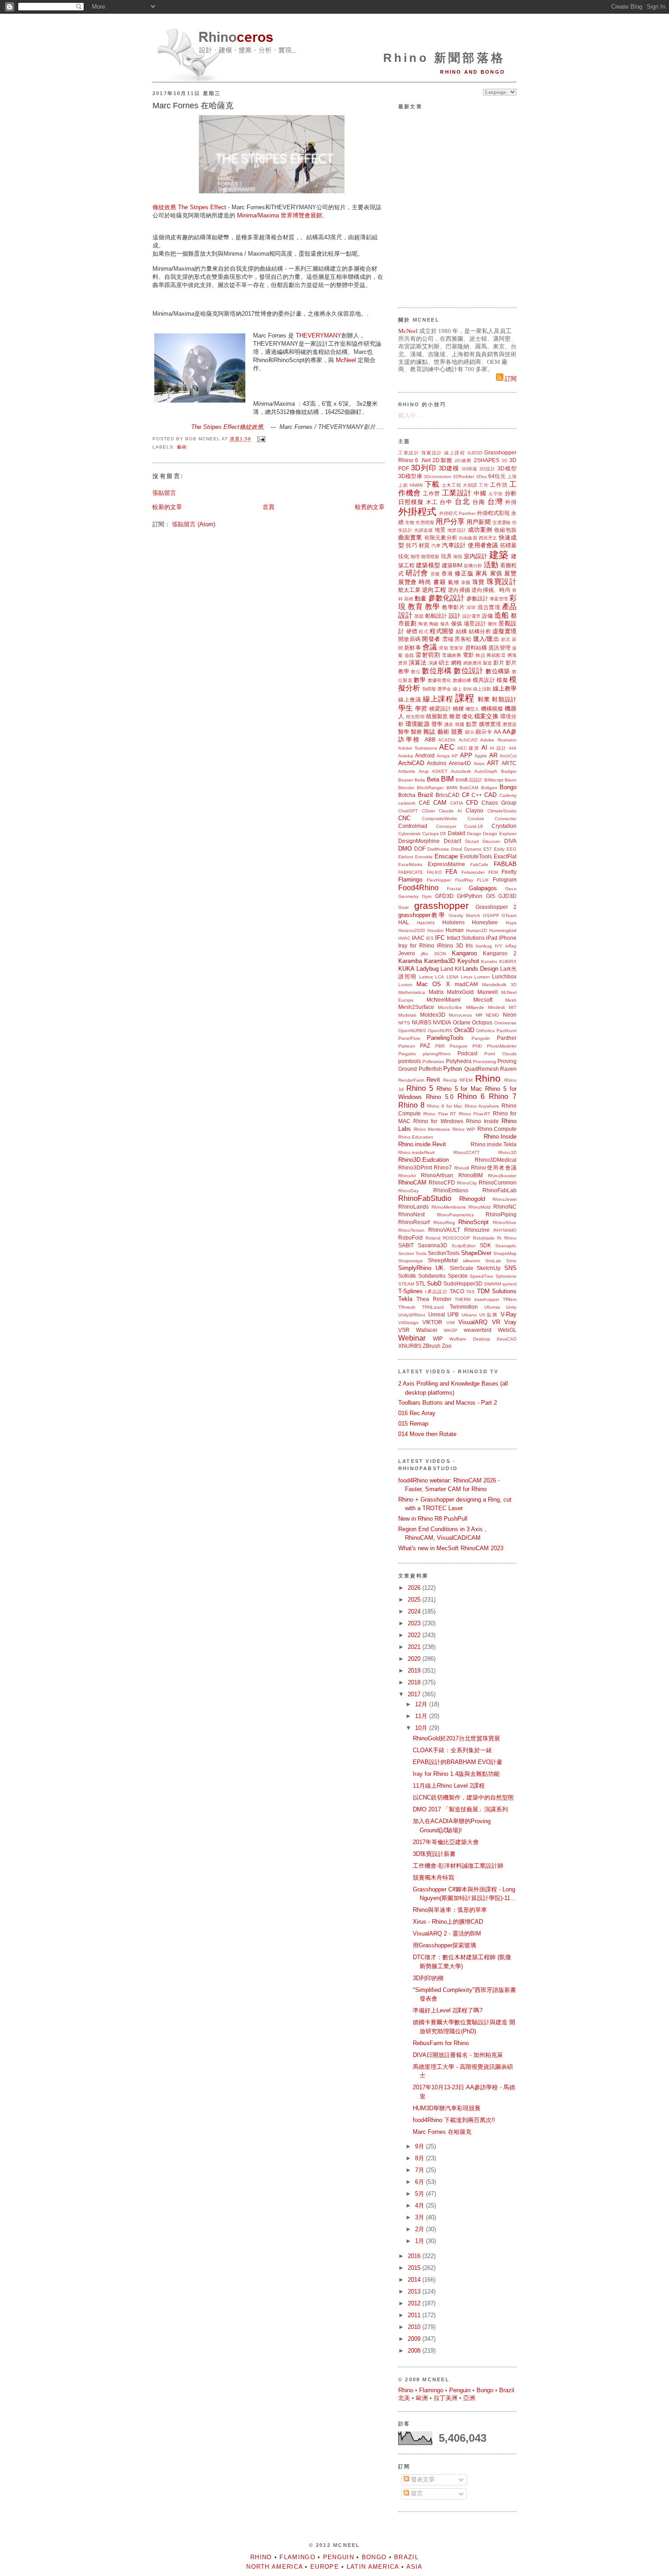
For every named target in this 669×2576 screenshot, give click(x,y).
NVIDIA (442, 1022)
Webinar (412, 1338)
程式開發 (442, 631)
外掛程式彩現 (493, 513)
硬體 (412, 631)
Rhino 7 (503, 1096)
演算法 (418, 663)
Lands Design (480, 969)
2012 (415, 2303)
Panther (507, 1038)
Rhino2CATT (466, 1152)
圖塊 (512, 655)
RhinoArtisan (437, 1175)
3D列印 (424, 468)
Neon (510, 1015)
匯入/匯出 (486, 639)
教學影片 (453, 607)
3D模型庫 (410, 476)
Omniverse (505, 1023)
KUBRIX (508, 961)
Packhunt (507, 1031)
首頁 (269, 507)
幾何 (493, 624)
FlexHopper (439, 880)
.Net (426, 460)
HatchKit (426, 923)
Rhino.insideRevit (416, 1152)
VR (496, 1322)
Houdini (435, 930)
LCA (440, 977)
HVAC (404, 938)
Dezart (472, 841)
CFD (472, 803)
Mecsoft (483, 1000)
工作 (484, 485)
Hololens (454, 922)
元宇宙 (496, 494)
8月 (421, 2158)
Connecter (506, 819)
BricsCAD (448, 795)
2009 (415, 2339)
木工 (432, 502)
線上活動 (482, 689)
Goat (403, 907)
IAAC (418, 938)
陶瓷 (423, 624)
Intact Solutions (466, 938)
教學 (433, 607)
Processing (484, 1061)
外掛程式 (417, 512)
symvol (509, 1284)
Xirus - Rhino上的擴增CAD (448, 1922)
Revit (433, 1080)
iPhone (508, 938)
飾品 (480, 655)
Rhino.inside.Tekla (494, 1144)
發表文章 (422, 2479)
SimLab (493, 1261)
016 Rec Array (417, 1413)
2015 (415, 2268)
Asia (415, 2567)
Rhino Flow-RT (474, 1114)
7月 (421, 2170)
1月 (421, 2241)
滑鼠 (443, 648)
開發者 (431, 639)
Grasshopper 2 (496, 907)
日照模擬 (411, 502)
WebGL (507, 1330)
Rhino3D (507, 1152)
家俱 (496, 573)
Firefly (509, 872)
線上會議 (410, 699)
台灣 (495, 502)
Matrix (436, 992)
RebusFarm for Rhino (441, 2043)
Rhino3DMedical (496, 1160)
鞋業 (484, 699)
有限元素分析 (441, 537)
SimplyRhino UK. (422, 1268)
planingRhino (437, 1054)
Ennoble (424, 857)
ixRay (511, 946)
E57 (488, 849)
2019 (415, 1671)
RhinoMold (479, 1207)
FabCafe (479, 865)
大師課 (470, 485)
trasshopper (487, 1299)
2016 (415, 2256)
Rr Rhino (507, 1238)
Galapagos (483, 888)
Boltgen (489, 788)
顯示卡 (484, 732)
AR (493, 755)
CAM (440, 803)
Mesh (511, 1000)
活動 (491, 565)
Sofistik (407, 1276)
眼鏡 (419, 616)
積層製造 (437, 716)
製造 (487, 663)
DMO (405, 849)
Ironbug (484, 946)
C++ (477, 795)
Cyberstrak (409, 834)
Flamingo (410, 880)
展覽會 (408, 582)
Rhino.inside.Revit (422, 1144)
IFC (440, 938)
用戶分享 (450, 522)
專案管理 (499, 599)
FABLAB (505, 864)
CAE (424, 803)
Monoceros (460, 1015)
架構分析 (473, 566)
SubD (434, 1283)
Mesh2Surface (416, 1007)
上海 (512, 476)
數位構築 (498, 671)
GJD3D (475, 453)
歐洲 (422, 2398)
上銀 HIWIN (411, 485)
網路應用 (472, 663)
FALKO (434, 872)
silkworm (471, 1261)
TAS (470, 1292)
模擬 (502, 680)
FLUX (483, 880)
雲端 (448, 639)
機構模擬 (492, 708)
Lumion (482, 977)
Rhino (488, 1078)
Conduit (476, 819)
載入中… (410, 416)
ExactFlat (505, 856)
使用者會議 (483, 545)
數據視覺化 (439, 680)
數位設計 (469, 671)
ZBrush (432, 1346)
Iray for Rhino (416, 945)
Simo (511, 1261)
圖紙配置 (496, 655)
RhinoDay (408, 1191)
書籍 (439, 582)
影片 (499, 663)
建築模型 (428, 565)
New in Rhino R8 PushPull (433, 1519)
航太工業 (409, 590)
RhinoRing (444, 1222)
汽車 (436, 546)
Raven (508, 1069)
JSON (440, 954)
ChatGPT (408, 811)
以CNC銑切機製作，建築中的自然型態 (463, 1797)
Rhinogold (472, 1199)
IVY (499, 946)
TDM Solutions (497, 1291)
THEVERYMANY (319, 335)
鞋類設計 (504, 699)
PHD (477, 1046)
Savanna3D (433, 1245)
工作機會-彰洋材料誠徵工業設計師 (458, 1866)
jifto (425, 954)
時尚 (425, 582)
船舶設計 (436, 616)
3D (504, 461)
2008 (415, 2351)
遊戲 (409, 655)
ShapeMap (505, 1253)
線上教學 (505, 688)
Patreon (407, 1046)
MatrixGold (460, 992)
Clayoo (474, 810)
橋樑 (459, 708)
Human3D (476, 930)
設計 (455, 616)
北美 (404, 2398)
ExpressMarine (446, 864)
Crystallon (504, 826)
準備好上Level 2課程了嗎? (448, 2010)
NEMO (492, 1015)
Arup (424, 771)
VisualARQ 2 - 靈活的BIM (447, 1933)
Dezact (452, 841)
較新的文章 (167, 507)
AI (484, 748)
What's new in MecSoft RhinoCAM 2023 (451, 1548)
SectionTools (444, 1253)
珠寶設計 (432, 453)
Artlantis (407, 771)
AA (497, 732)
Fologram (505, 880)
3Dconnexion (438, 476)
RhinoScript (474, 1222)
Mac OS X (433, 984)
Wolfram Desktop (470, 1339)
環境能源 (418, 724)
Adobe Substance (418, 748)
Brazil (425, 795)
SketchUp (489, 1268)
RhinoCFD (442, 1182)
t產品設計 (436, 1292)
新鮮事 (412, 648)
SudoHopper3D (463, 1283)
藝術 (182, 447)
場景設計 (475, 623)
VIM (451, 1323)
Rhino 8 (411, 1105)
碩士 (444, 663)
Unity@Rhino (412, 1315)
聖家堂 (456, 648)
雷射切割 (428, 655)
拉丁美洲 (446, 2398)
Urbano (469, 1315)
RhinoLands (413, 1207)
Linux (467, 977)
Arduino (437, 763)
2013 (415, 2291)
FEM (493, 872)
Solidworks (432, 1276)
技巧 (411, 545)
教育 (415, 607)
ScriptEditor (464, 1246)
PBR (440, 1046)
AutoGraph (486, 771)
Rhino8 (462, 1168)
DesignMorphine (419, 841)
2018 (415, 1682)
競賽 (457, 732)
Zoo (447, 1346)
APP (466, 755)
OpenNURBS (412, 1031)
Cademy (508, 795)
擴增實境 (490, 724)
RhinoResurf (414, 1222)
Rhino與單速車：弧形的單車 (450, 1910)
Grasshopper (500, 452)
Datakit (456, 833)
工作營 (431, 493)
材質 (424, 545)
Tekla (405, 1299)
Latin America (373, 2567)
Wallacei (427, 1330)
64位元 (497, 476)
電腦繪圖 (451, 655)
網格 (456, 663)
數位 (416, 672)
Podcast (467, 1053)
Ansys (443, 756)
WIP (438, 1338)
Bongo (508, 787)
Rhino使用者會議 (494, 1167)
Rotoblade (484, 1238)
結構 (462, 631)
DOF (420, 849)
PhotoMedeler (502, 1046)
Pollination (433, 1061)
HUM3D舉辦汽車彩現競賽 (447, 2108)
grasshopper (441, 905)
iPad (492, 938)
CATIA (457, 803)
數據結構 (462, 680)
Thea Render (434, 1299)
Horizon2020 (412, 930)
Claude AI (450, 811)
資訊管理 (499, 648)
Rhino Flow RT (440, 1114)
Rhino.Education (416, 1137)
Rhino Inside (482, 1121)
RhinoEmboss (451, 1190)
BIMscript (494, 780)
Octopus (482, 1022)
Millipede (475, 1007)
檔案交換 (486, 716)
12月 (422, 1704)
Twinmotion (464, 1307)
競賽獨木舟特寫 (433, 1878)
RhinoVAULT (444, 1230)
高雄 (409, 599)
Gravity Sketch (464, 915)
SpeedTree (481, 1276)
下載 (432, 484)
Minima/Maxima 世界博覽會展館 (280, 215)
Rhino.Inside (500, 1137)
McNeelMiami (443, 1000)
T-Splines (411, 1291)
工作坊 (499, 485)
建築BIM (452, 565)
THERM (463, 1299)
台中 (446, 502)
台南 (479, 502)
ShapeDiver (476, 1253)
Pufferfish (430, 1069)
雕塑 (455, 716)
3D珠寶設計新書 (434, 1854)
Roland (433, 1238)
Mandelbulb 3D (499, 985)
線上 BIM (462, 689)
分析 (511, 493)
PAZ (425, 1046)
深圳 (471, 607)
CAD (490, 795)
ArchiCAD (411, 763)
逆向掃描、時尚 (491, 590)
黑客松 (463, 639)
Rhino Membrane (432, 1129)
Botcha (407, 795)
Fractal (454, 889)
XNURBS (410, 1346)
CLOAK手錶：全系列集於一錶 (452, 1750)
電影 (469, 655)
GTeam (509, 915)
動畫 (421, 598)
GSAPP (491, 915)
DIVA (510, 841)
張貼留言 (164, 493)
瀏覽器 (509, 724)
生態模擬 (425, 522)
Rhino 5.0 (440, 1097)
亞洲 (469, 2398)
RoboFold (411, 1238)
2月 (421, 2229)
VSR (404, 1330)
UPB (453, 1314)
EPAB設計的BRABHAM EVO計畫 (458, 1762)
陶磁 (434, 624)
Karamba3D (440, 961)
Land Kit (451, 969)
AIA (513, 748)
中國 (480, 493)
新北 (506, 639)
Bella (420, 780)
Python (453, 1069)
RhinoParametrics (455, 1215)
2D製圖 (442, 460)
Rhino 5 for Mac (459, 1089)
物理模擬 (430, 557)
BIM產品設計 (469, 780)
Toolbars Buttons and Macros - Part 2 (448, 1403)
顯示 (470, 732)
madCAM (466, 984)
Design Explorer (500, 834)
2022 (415, 1635)
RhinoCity (467, 1183)
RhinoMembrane (449, 1207)
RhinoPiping (501, 1214)
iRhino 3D (450, 945)
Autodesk (461, 771)
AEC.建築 (469, 748)
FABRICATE (411, 872)
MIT (513, 1007)
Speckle (458, 1276)
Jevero (407, 953)
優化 (467, 716)
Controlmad (413, 826)
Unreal (437, 1314)
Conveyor (446, 826)
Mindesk (497, 1007)
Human (455, 930)
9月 (421, 2146)
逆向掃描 (459, 590)
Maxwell (488, 992)
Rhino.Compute (497, 1129)
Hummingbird (503, 930)
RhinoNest (411, 1214)
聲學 (437, 724)
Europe (325, 2567)
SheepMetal (443, 1260)
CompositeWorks (439, 819)
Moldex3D (433, 1015)
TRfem (510, 1299)
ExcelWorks (410, 865)
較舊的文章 (370, 507)
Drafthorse (438, 849)
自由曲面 (468, 538)
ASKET (440, 771)
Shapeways (411, 1261)
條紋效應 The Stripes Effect (189, 207)
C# (466, 795)
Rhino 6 (408, 460)
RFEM (466, 1080)
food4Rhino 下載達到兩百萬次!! (454, 2120)
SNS (510, 1268)
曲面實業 (410, 537)
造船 (502, 615)
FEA (451, 872)
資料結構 (476, 648)
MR (479, 1015)
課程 (465, 698)
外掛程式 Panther (457, 513)
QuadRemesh (481, 1069)
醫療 (416, 732)
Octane (462, 1022)
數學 (420, 680)
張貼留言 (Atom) (194, 524)
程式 (423, 632)
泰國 (466, 582)
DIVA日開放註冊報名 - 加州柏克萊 (458, 2055)
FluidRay (464, 880)
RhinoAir (407, 1176)
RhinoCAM (412, 1182)
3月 (421, 2217)
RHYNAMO (505, 1230)
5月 (421, 2194)
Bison (511, 780)
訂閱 (510, 379)
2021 (415, 1647)
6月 (421, 2182)
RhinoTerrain (411, 1230)
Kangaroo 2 (500, 953)
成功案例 (480, 530)
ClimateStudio (502, 811)
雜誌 (429, 732)
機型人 (473, 709)
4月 (421, 2205)
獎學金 (444, 689)
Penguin (459, 1046)
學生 (406, 708)
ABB (430, 739)
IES (430, 938)
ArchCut (508, 756)
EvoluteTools (476, 856)
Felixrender (473, 872)
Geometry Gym (415, 896)
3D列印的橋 (428, 1978)
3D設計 (487, 469)
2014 (415, 2280)
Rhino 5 (420, 1088)
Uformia (492, 1307)
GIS (491, 896)
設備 (487, 616)
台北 (462, 502)
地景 (440, 530)
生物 (410, 522)
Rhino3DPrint (415, 1167)
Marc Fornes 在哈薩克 (193, 106)
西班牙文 (488, 538)
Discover (491, 841)
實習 (403, 663)
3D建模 (449, 468)
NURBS (422, 1022)
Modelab (407, 1015)
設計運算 (471, 616)
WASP (451, 1330)
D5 (443, 834)
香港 (447, 573)
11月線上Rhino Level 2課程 (449, 1786)
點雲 (472, 724)
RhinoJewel (504, 1199)
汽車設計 (454, 545)
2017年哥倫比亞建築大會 (446, 1842)
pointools (410, 1061)
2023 (415, 1623)
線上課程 (455, 453)
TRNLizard (433, 1307)
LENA (453, 977)
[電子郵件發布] (260, 439)
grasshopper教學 (422, 915)
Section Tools (412, 1253)
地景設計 (457, 530)
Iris (469, 945)
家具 (482, 573)
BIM (447, 779)
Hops (511, 923)
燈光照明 (415, 717)
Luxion (405, 985)
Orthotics (485, 1031)
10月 (422, 1728)
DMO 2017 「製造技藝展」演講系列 (460, 1809)
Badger (509, 771)
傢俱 (457, 623)
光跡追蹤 (424, 530)
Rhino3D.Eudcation (423, 1160)
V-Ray (509, 1314)
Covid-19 (474, 826)
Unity (511, 1307)
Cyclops (431, 834)
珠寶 (479, 582)
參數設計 (477, 598)
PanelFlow (409, 1038)
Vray (510, 1322)
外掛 (511, 502)
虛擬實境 (504, 631)
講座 (449, 724)
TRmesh (407, 1307)
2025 (415, 1600)
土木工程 (452, 485)
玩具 (446, 556)
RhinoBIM (471, 1175)
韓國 (460, 724)
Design (474, 834)
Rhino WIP (464, 1129)
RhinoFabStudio (425, 1198)
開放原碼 (409, 639)
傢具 (445, 624)
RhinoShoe (505, 1222)
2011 (415, 2315)
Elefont (406, 857)
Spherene (506, 1276)
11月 (422, 1716)
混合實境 (489, 607)
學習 (421, 708)
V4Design (408, 1323)
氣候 (454, 582)
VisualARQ (473, 1322)
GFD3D (444, 896)
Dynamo (473, 849)
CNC (404, 818)
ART (493, 763)
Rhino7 (443, 1167)
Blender (406, 788)
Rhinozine (477, 1230)
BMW (452, 788)
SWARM (492, 1284)
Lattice (426, 977)
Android (425, 755)
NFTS (404, 1023)
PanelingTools (445, 1038)
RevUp (450, 1080)
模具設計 (484, 680)
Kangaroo (464, 953)
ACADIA (447, 740)
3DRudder (464, 476)
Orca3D (464, 1030)
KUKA (406, 969)
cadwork (407, 803)
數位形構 (437, 671)
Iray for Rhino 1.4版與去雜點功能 (456, 1774)
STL (421, 1283)
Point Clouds (500, 1054)
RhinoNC (505, 1207)
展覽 (510, 573)
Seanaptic (506, 1246)
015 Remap (413, 1424)
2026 (415, 1588)
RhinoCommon (498, 1182)
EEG (512, 849)
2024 (415, 1611)
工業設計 (409, 453)
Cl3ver (428, 811)
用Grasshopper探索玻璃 (444, 1945)
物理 (415, 557)
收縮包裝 (505, 530)
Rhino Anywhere (482, 1106)
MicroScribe (450, 1007)
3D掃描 (470, 469)
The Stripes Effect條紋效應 (227, 427)
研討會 (417, 573)
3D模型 (507, 468)
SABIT (406, 1245)
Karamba (410, 961)
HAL (404, 922)
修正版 (464, 573)
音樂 (435, 574)
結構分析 (480, 631)
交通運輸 (502, 522)
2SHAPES (487, 460)
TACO (457, 1291)
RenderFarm (411, 1080)
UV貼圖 (489, 1315)
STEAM (406, 1284)
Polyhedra (459, 1061)
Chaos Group (499, 803)
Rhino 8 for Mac (445, 1106)
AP (455, 756)
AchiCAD (468, 740)
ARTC (509, 763)
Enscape (446, 856)
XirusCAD (507, 1339)
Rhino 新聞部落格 (444, 58)
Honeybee (485, 922)
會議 (430, 647)
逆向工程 (434, 590)
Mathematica (412, 992)
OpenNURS (440, 1031)
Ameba (406, 756)
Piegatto (407, 1054)
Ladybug (428, 969)
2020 (415, 1659)
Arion (479, 764)
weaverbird (478, 1330)
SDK (485, 1245)
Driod (456, 849)
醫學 (404, 732)
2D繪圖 (463, 461)
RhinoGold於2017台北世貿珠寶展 (456, 1738)
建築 (499, 555)
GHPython (470, 896)
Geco (511, 889)
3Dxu (481, 476)
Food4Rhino (418, 888)
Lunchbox (504, 976)
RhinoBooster (502, 1176)
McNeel (346, 360)
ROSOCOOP (456, 1238)
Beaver (406, 780)
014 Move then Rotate (427, 1434)
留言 (416, 2493)
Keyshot (468, 961)
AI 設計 (498, 748)
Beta (433, 779)
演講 (433, 663)
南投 (458, 557)
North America (274, 2567)
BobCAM (469, 788)
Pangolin (481, 1038)
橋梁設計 (440, 708)
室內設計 (476, 556)
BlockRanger (430, 788)
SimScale (461, 1268)
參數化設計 (446, 598)
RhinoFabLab (499, 1190)
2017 (415, 1694)
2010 (415, 2327)
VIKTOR (432, 1322)
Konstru (489, 961)
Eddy (499, 849)
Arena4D (460, 763)
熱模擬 (429, 689)
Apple (481, 756)
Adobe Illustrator (498, 740)
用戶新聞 (478, 522)
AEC (447, 747)
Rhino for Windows (438, 1121)
